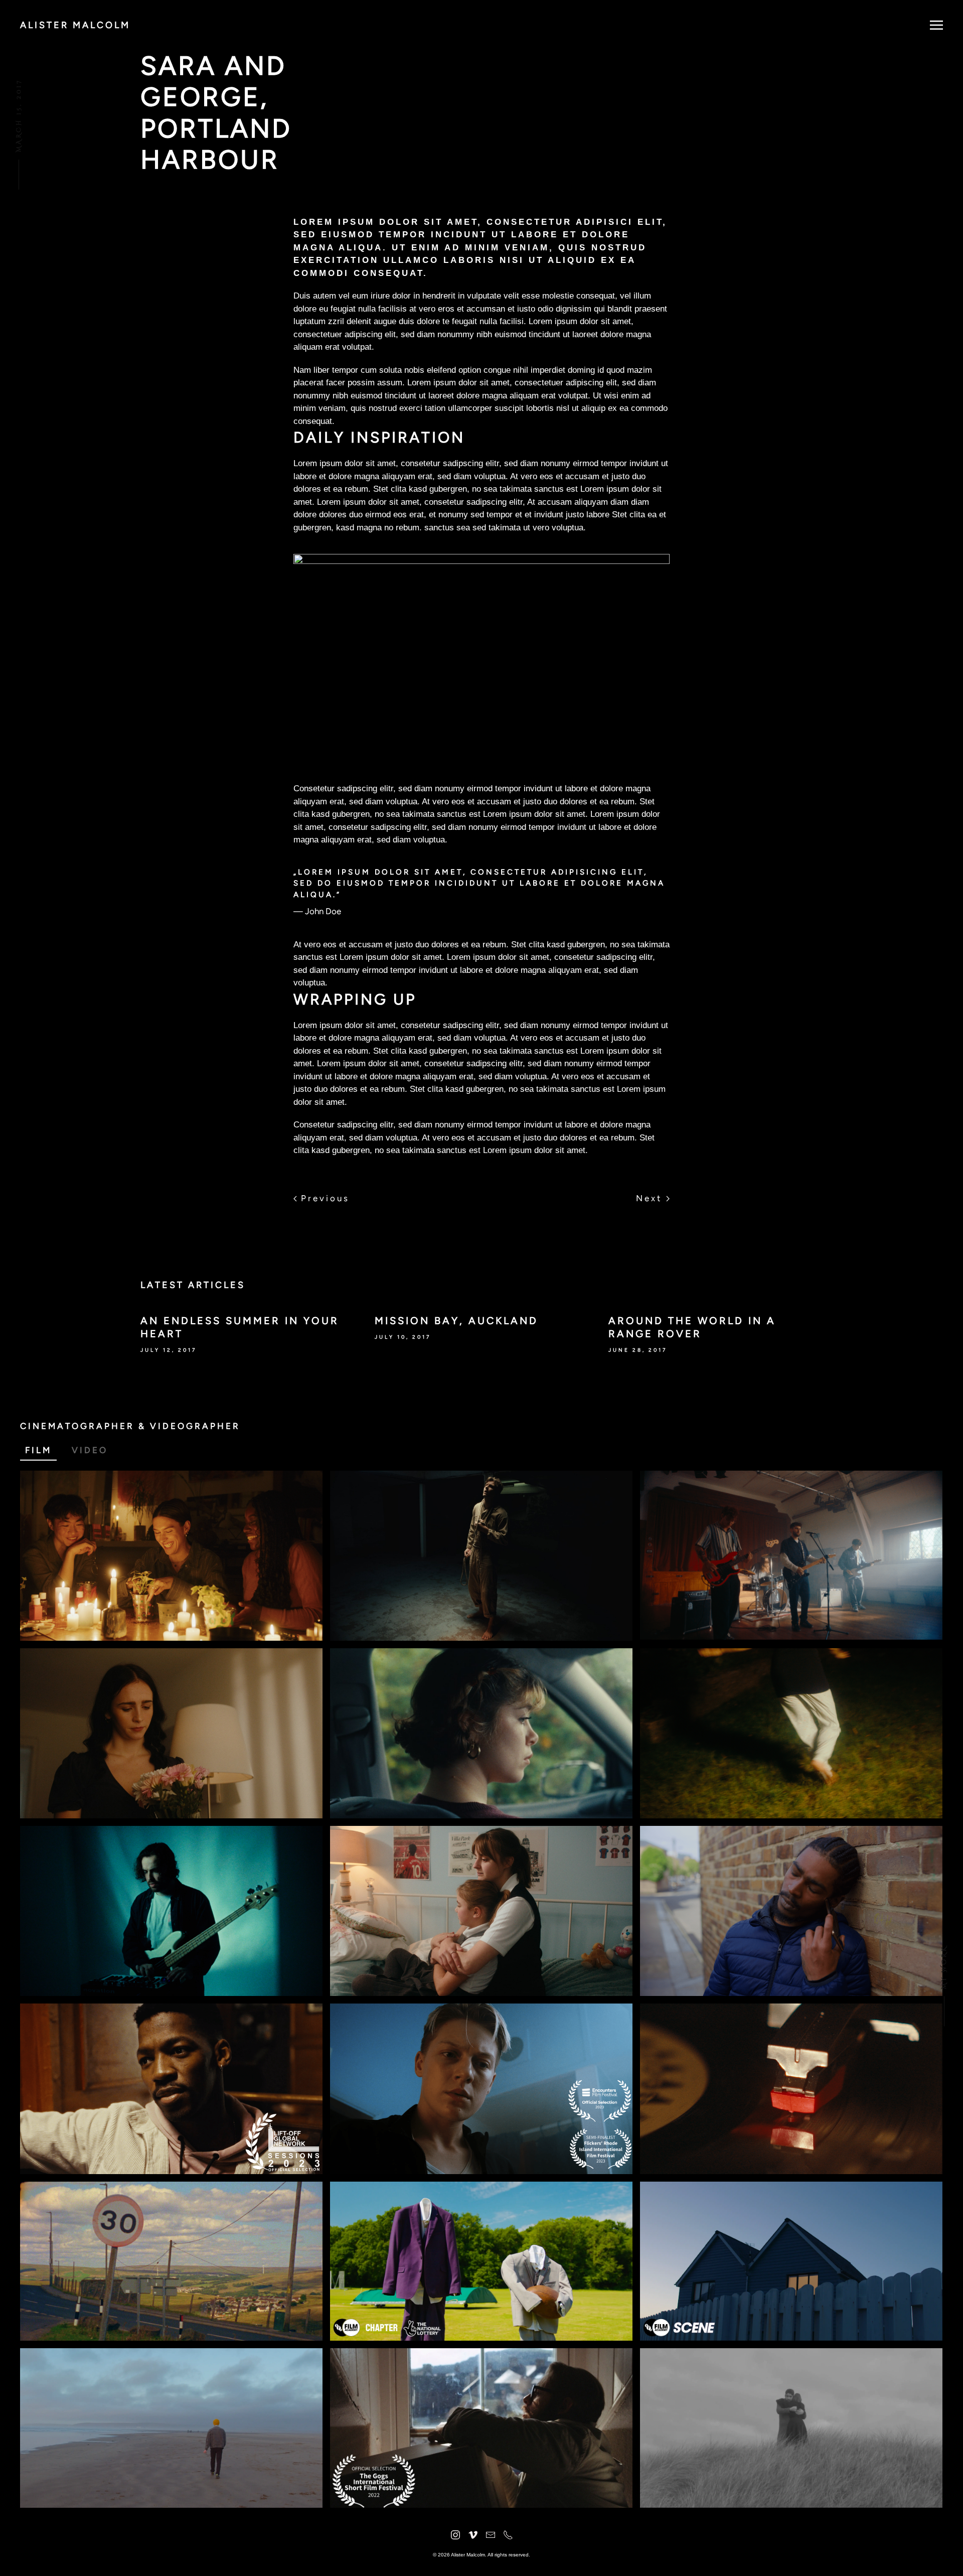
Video (90, 1450)
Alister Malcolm (75, 25)
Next (651, 1198)
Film (38, 1450)
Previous (323, 1198)
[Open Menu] (936, 25)
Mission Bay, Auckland (456, 1321)
